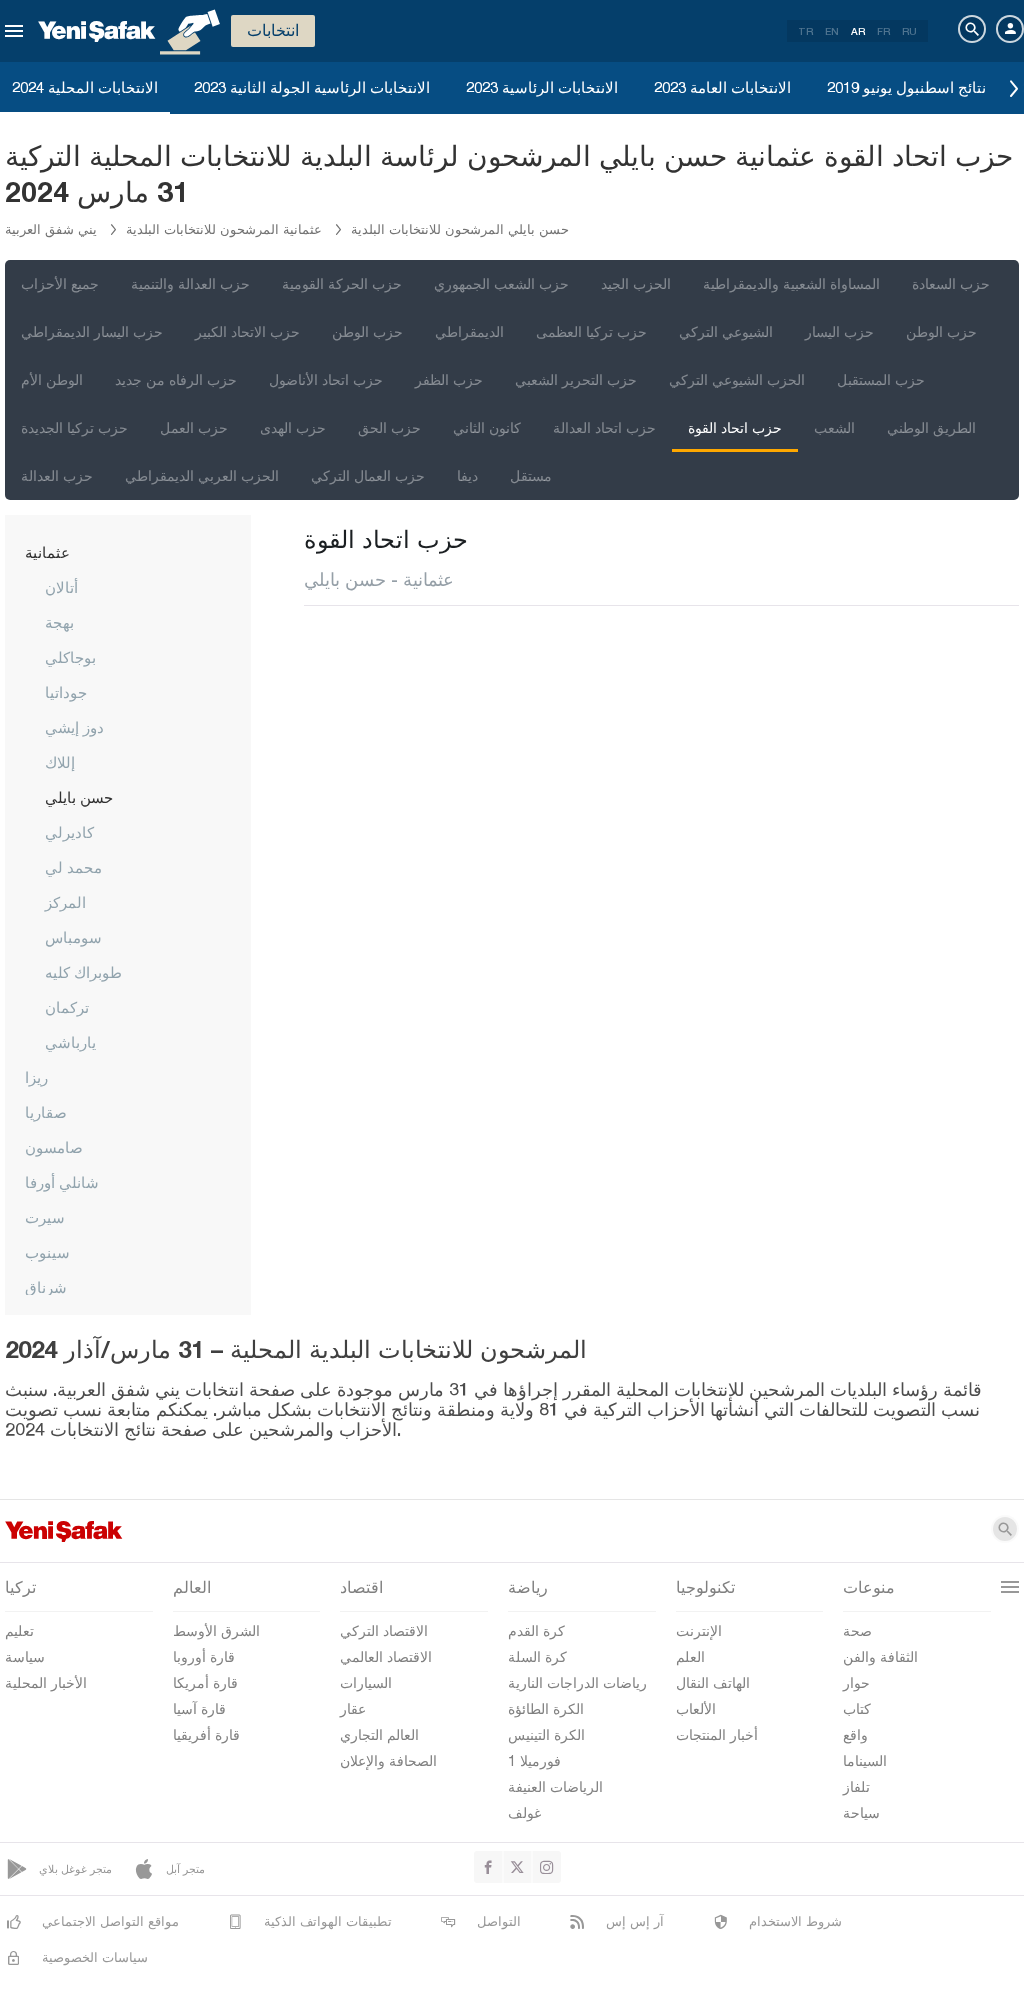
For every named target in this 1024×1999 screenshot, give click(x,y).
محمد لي (73, 867)
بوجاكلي (70, 657)
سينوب (47, 1252)
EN (832, 31)
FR (883, 31)
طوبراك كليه (83, 972)
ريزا (36, 1077)
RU (909, 31)
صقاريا (46, 1112)
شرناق (46, 1287)
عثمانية (47, 552)
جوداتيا (66, 692)
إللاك (60, 762)
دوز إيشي (74, 727)
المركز (65, 902)
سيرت (45, 1217)
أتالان (61, 587)
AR (858, 31)
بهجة (59, 622)
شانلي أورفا (62, 1182)
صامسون (54, 1147)
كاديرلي (69, 832)
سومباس (73, 937)
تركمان (67, 1007)
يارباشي (70, 1042)
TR (805, 31)
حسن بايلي (79, 797)
